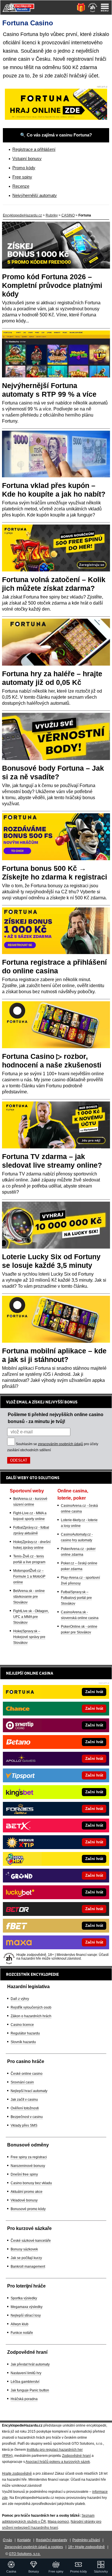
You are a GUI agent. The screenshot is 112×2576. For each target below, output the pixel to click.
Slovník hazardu (23, 2042)
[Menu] (105, 7)
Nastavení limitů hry (26, 2373)
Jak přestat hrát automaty (30, 2364)
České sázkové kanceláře (31, 2241)
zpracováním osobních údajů (60, 1444)
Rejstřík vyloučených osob (31, 2007)
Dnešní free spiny (24, 2174)
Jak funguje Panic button (30, 2390)
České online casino (27, 2074)
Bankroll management (28, 2267)
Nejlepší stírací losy (26, 2315)
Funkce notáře (22, 2333)
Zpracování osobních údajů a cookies (34, 2547)
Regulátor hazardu (25, 2033)
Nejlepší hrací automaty (29, 2091)
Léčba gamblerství (25, 2382)
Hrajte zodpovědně (17, 2474)
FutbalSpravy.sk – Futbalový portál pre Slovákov (76, 1598)
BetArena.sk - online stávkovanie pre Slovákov (29, 1597)
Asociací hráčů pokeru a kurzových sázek (58, 2462)
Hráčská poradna (24, 2399)
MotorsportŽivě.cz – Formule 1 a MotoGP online (29, 1576)
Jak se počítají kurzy (26, 2258)
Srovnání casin (22, 2082)
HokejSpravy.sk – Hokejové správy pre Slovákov (29, 1637)
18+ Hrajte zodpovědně (86, 2547)
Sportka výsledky (24, 2298)
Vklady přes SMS (24, 2125)
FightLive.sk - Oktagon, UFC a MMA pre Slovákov (31, 1617)
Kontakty (24, 2540)
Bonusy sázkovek (24, 2249)
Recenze (21, 186)
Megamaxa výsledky (27, 2307)
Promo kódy (24, 168)
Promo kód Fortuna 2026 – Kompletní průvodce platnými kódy (52, 285)
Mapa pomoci (58, 2522)
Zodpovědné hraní (76, 2456)
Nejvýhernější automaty (35, 195)
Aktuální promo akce (27, 2192)
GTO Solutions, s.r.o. (25, 2554)
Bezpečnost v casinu (27, 2117)
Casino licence (22, 2025)
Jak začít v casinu (24, 2100)
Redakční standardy (52, 2540)
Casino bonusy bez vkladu (31, 2183)
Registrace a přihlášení (34, 149)
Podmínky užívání (86, 2540)
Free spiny (22, 177)
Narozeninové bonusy (28, 2166)
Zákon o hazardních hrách (31, 2016)
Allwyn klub (20, 2324)
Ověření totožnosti (25, 2108)
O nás (7, 2540)
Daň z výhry (20, 1999)
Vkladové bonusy (24, 2200)
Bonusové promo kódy (28, 2209)
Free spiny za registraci (29, 2157)
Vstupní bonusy (27, 158)
